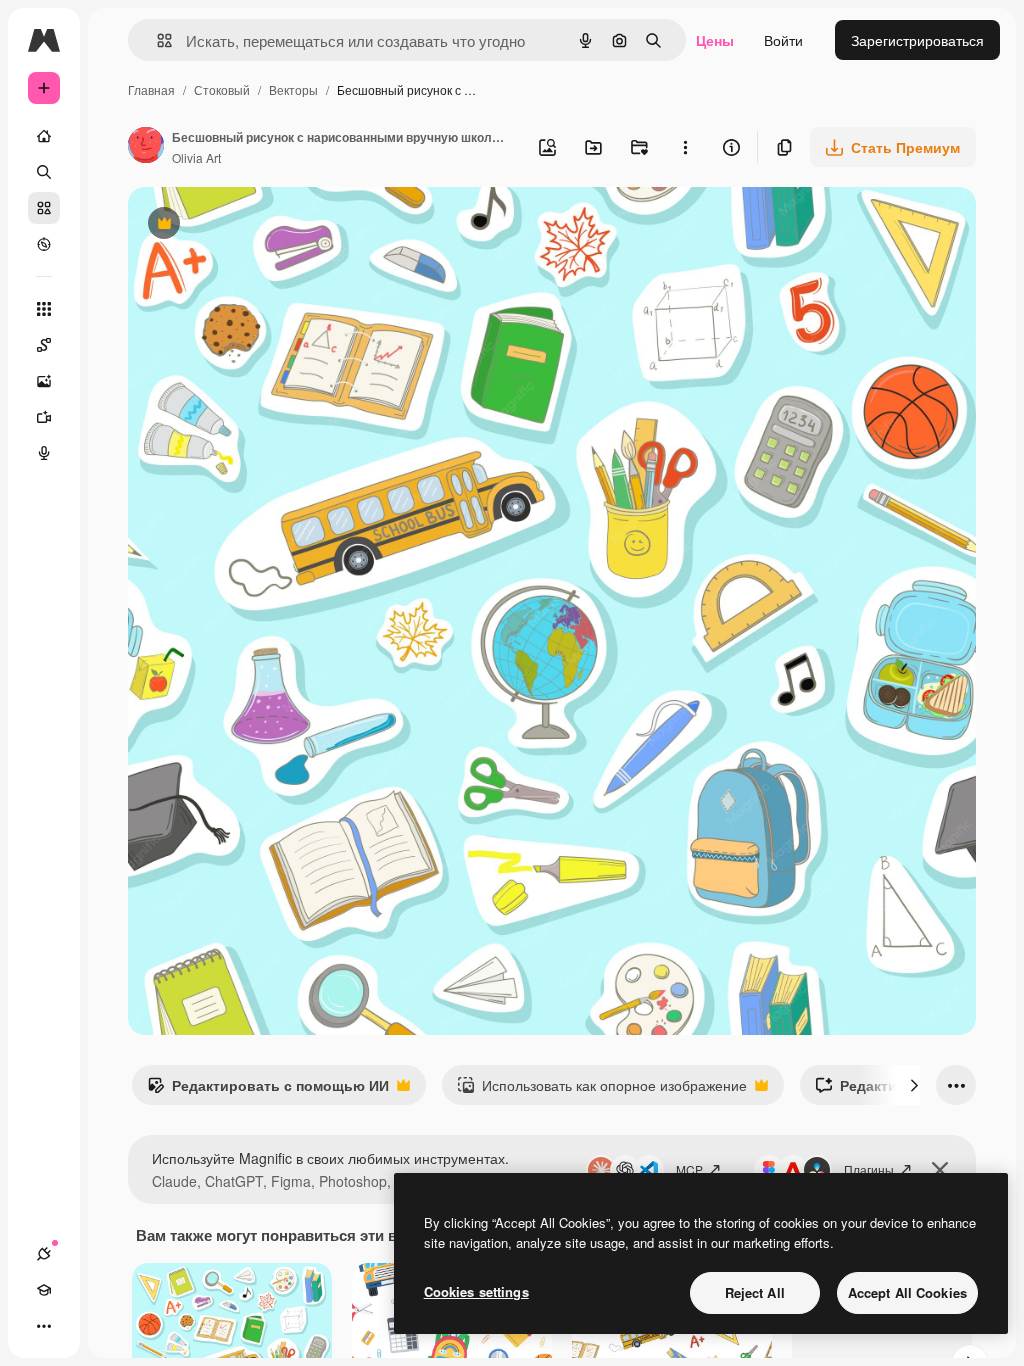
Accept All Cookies (907, 1292)
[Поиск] (44, 172)
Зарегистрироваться (917, 40)
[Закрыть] (940, 1170)
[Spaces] (44, 345)
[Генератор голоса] (44, 453)
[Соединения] (44, 1254)
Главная (151, 89)
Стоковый (222, 89)
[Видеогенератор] (44, 417)
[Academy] (44, 1290)
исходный (262, 225)
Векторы (293, 89)
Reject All (755, 1292)
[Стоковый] (44, 208)
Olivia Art (196, 157)
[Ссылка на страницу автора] (146, 147)
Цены (715, 40)
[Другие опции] (685, 147)
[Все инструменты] (44, 309)
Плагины (869, 1169)
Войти (783, 40)
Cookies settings (476, 1291)
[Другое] (44, 1326)
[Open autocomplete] (156, 40)
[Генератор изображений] (44, 381)
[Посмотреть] (44, 244)
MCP (689, 1169)
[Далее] (914, 1085)
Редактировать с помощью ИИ (268, 1090)
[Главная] (44, 136)
